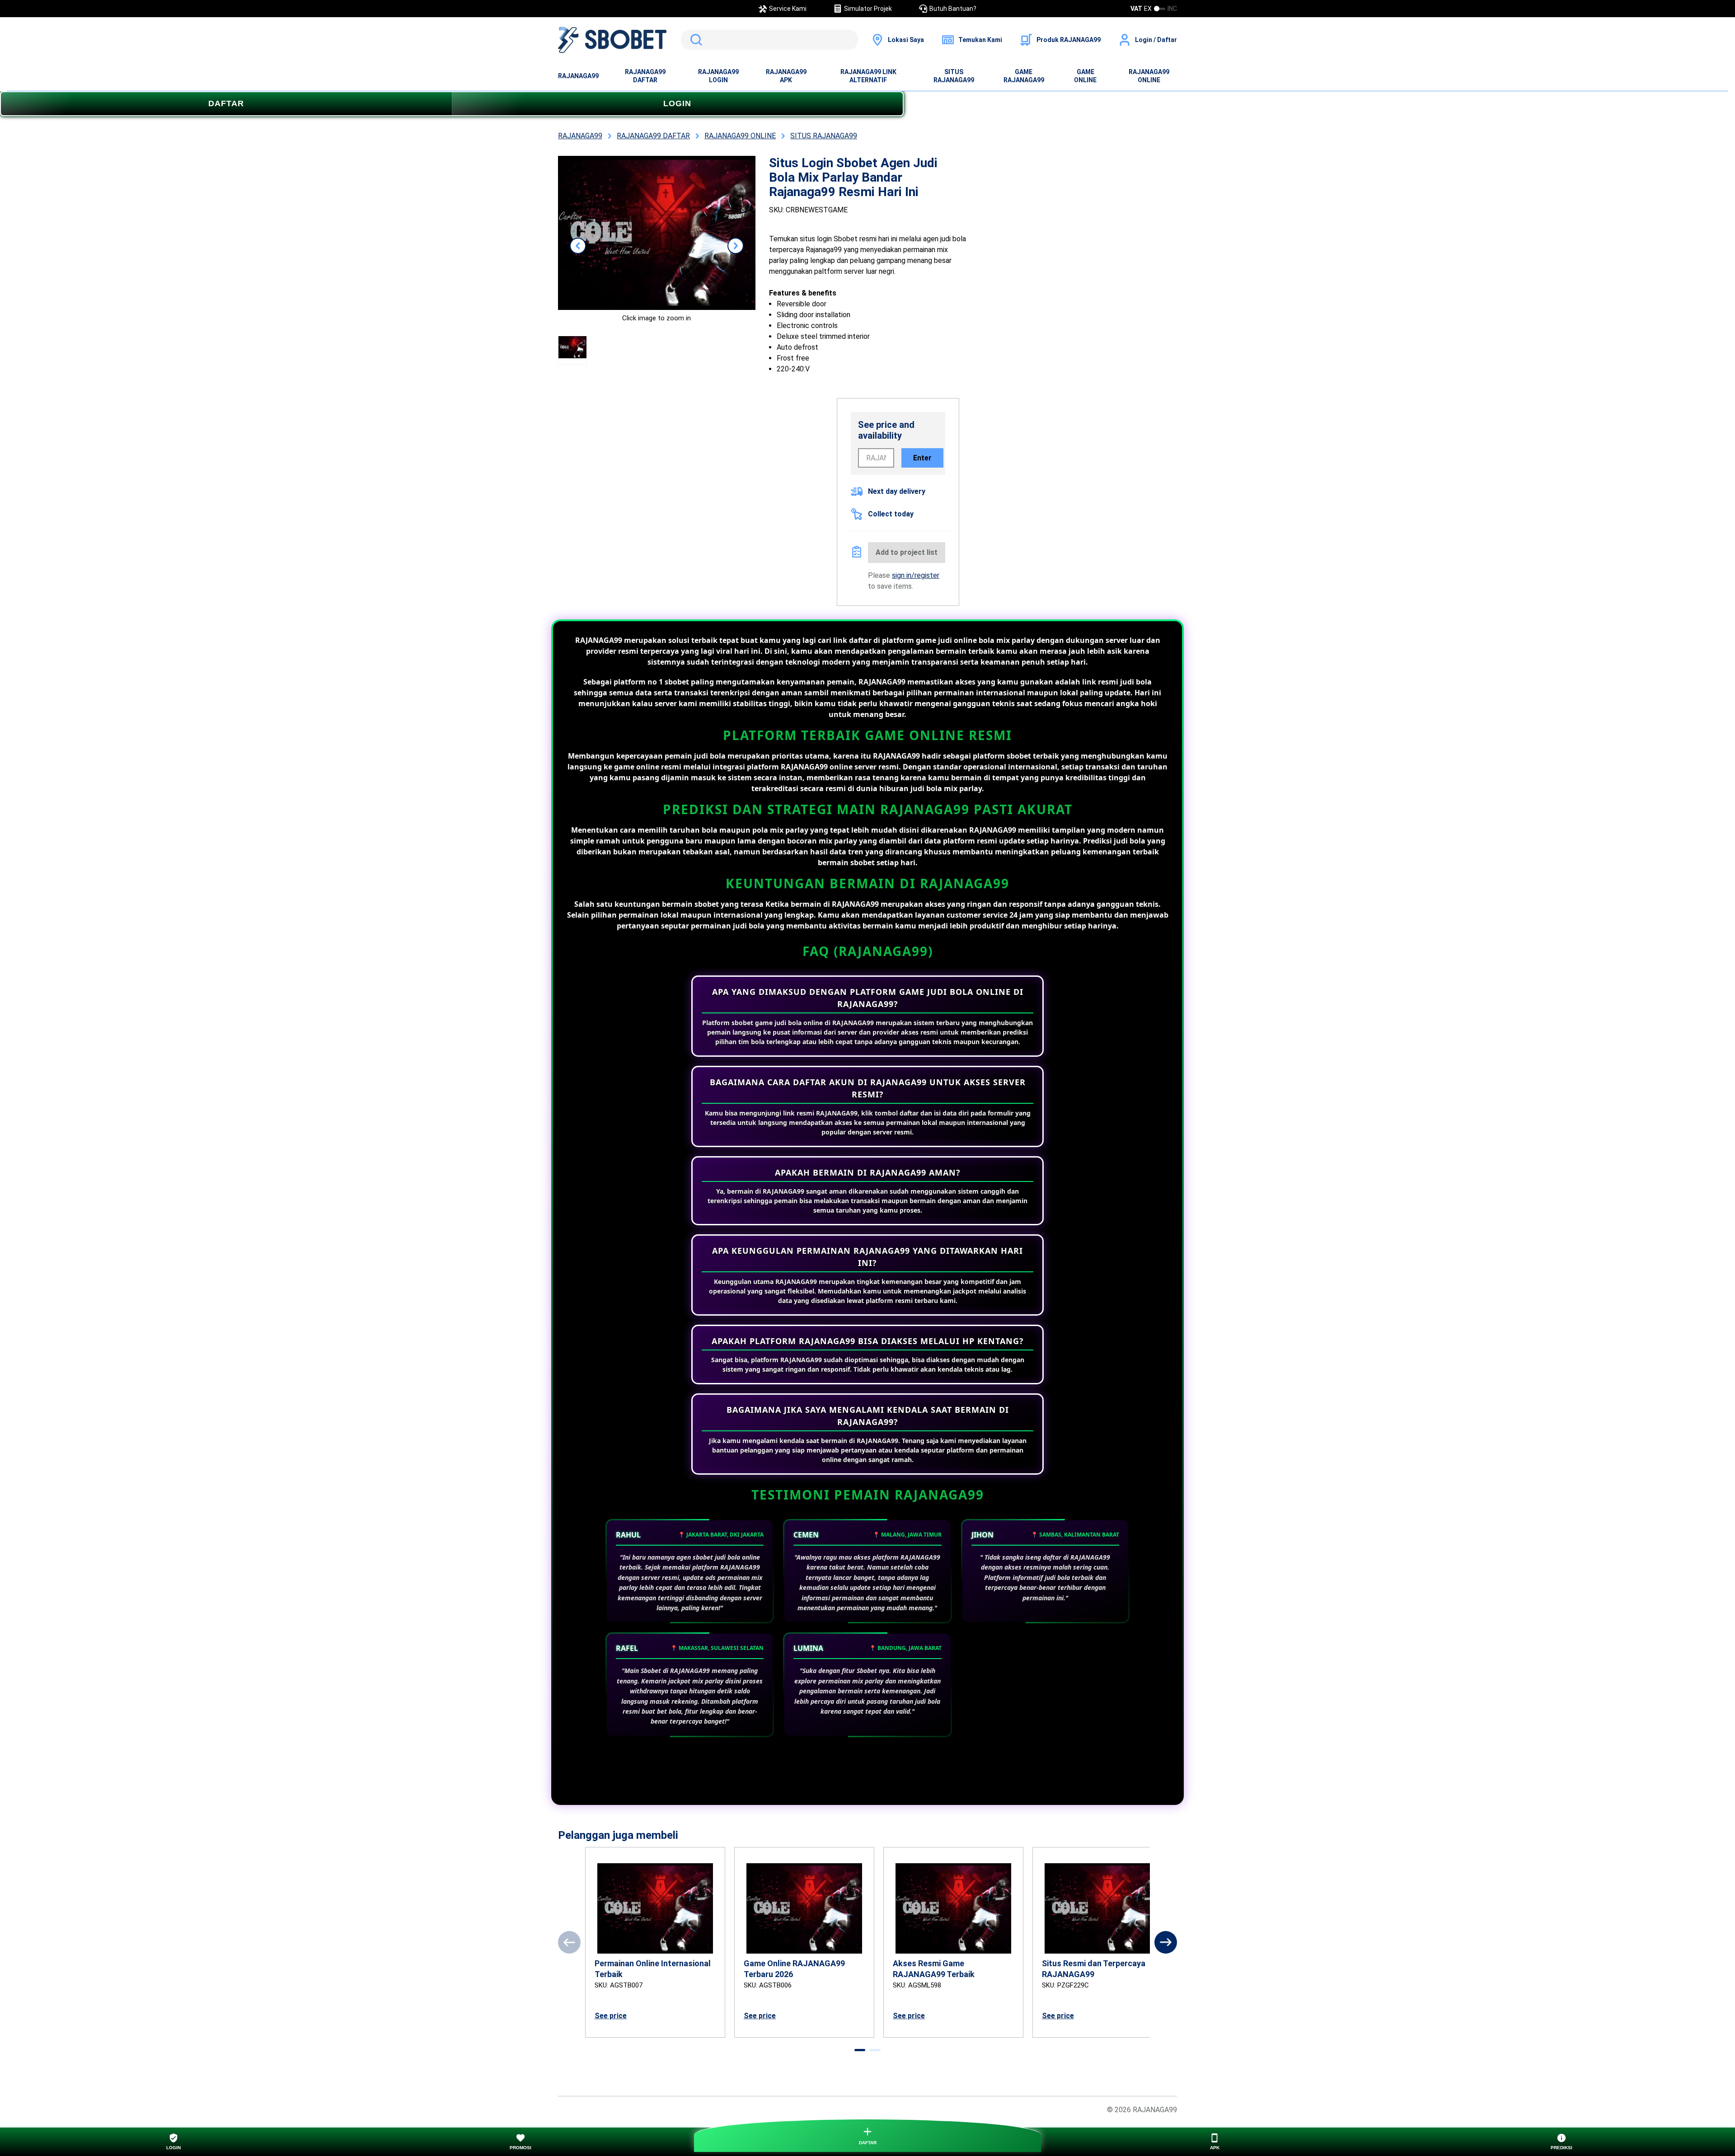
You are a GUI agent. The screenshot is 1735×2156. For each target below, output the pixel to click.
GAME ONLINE (1085, 76)
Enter (922, 458)
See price (611, 2016)
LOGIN (677, 103)
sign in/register (916, 575)
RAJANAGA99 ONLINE (1149, 76)
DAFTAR (226, 103)
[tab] (860, 2050)
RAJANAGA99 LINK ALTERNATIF (868, 76)
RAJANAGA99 (578, 76)
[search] (769, 40)
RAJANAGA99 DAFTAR (645, 76)
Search (694, 40)
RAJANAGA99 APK (786, 76)
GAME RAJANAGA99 (1024, 76)
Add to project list (907, 552)
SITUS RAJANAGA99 (954, 76)
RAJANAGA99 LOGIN (718, 76)
